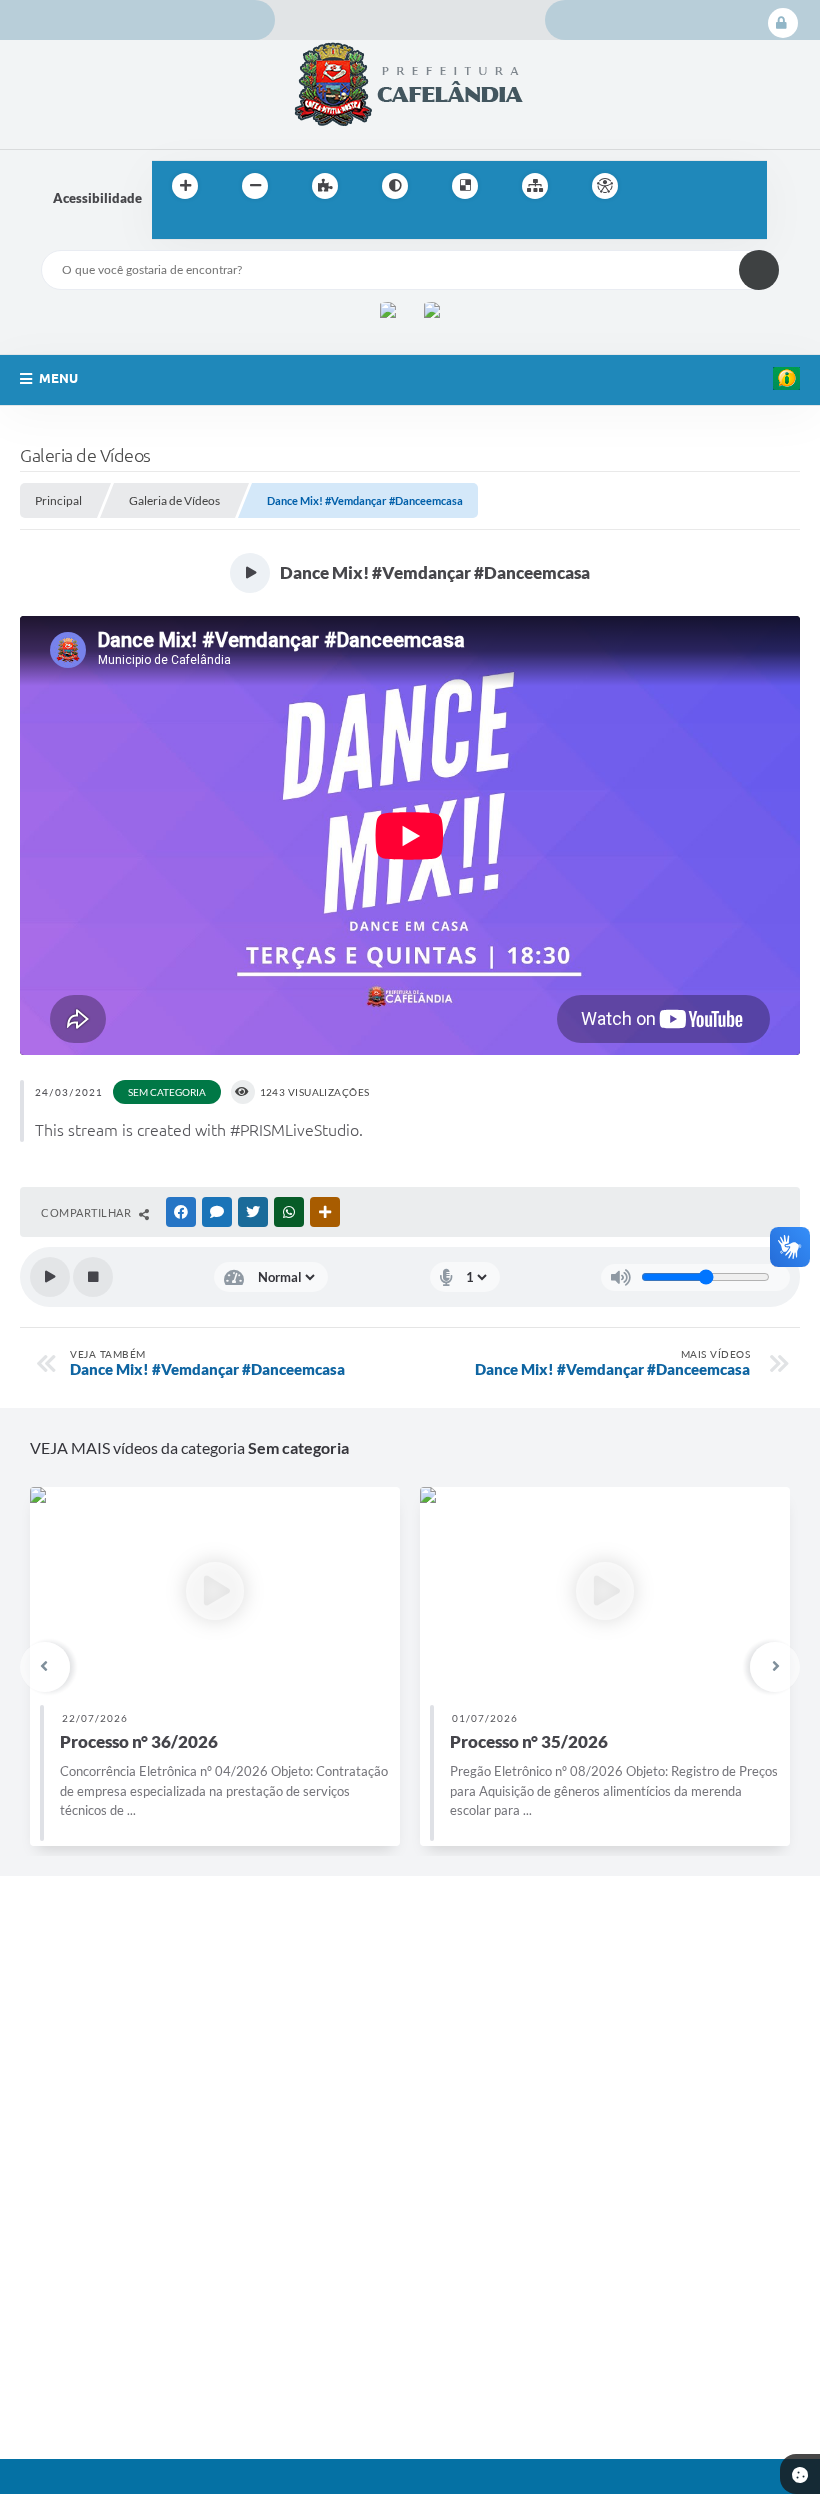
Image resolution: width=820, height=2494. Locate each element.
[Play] (50, 1277)
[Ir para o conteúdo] (662, 186)
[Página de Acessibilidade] (605, 186)
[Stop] (93, 1277)
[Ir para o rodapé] (216, 227)
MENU (58, 378)
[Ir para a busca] (172, 227)
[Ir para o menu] (706, 186)
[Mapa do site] (535, 186)
